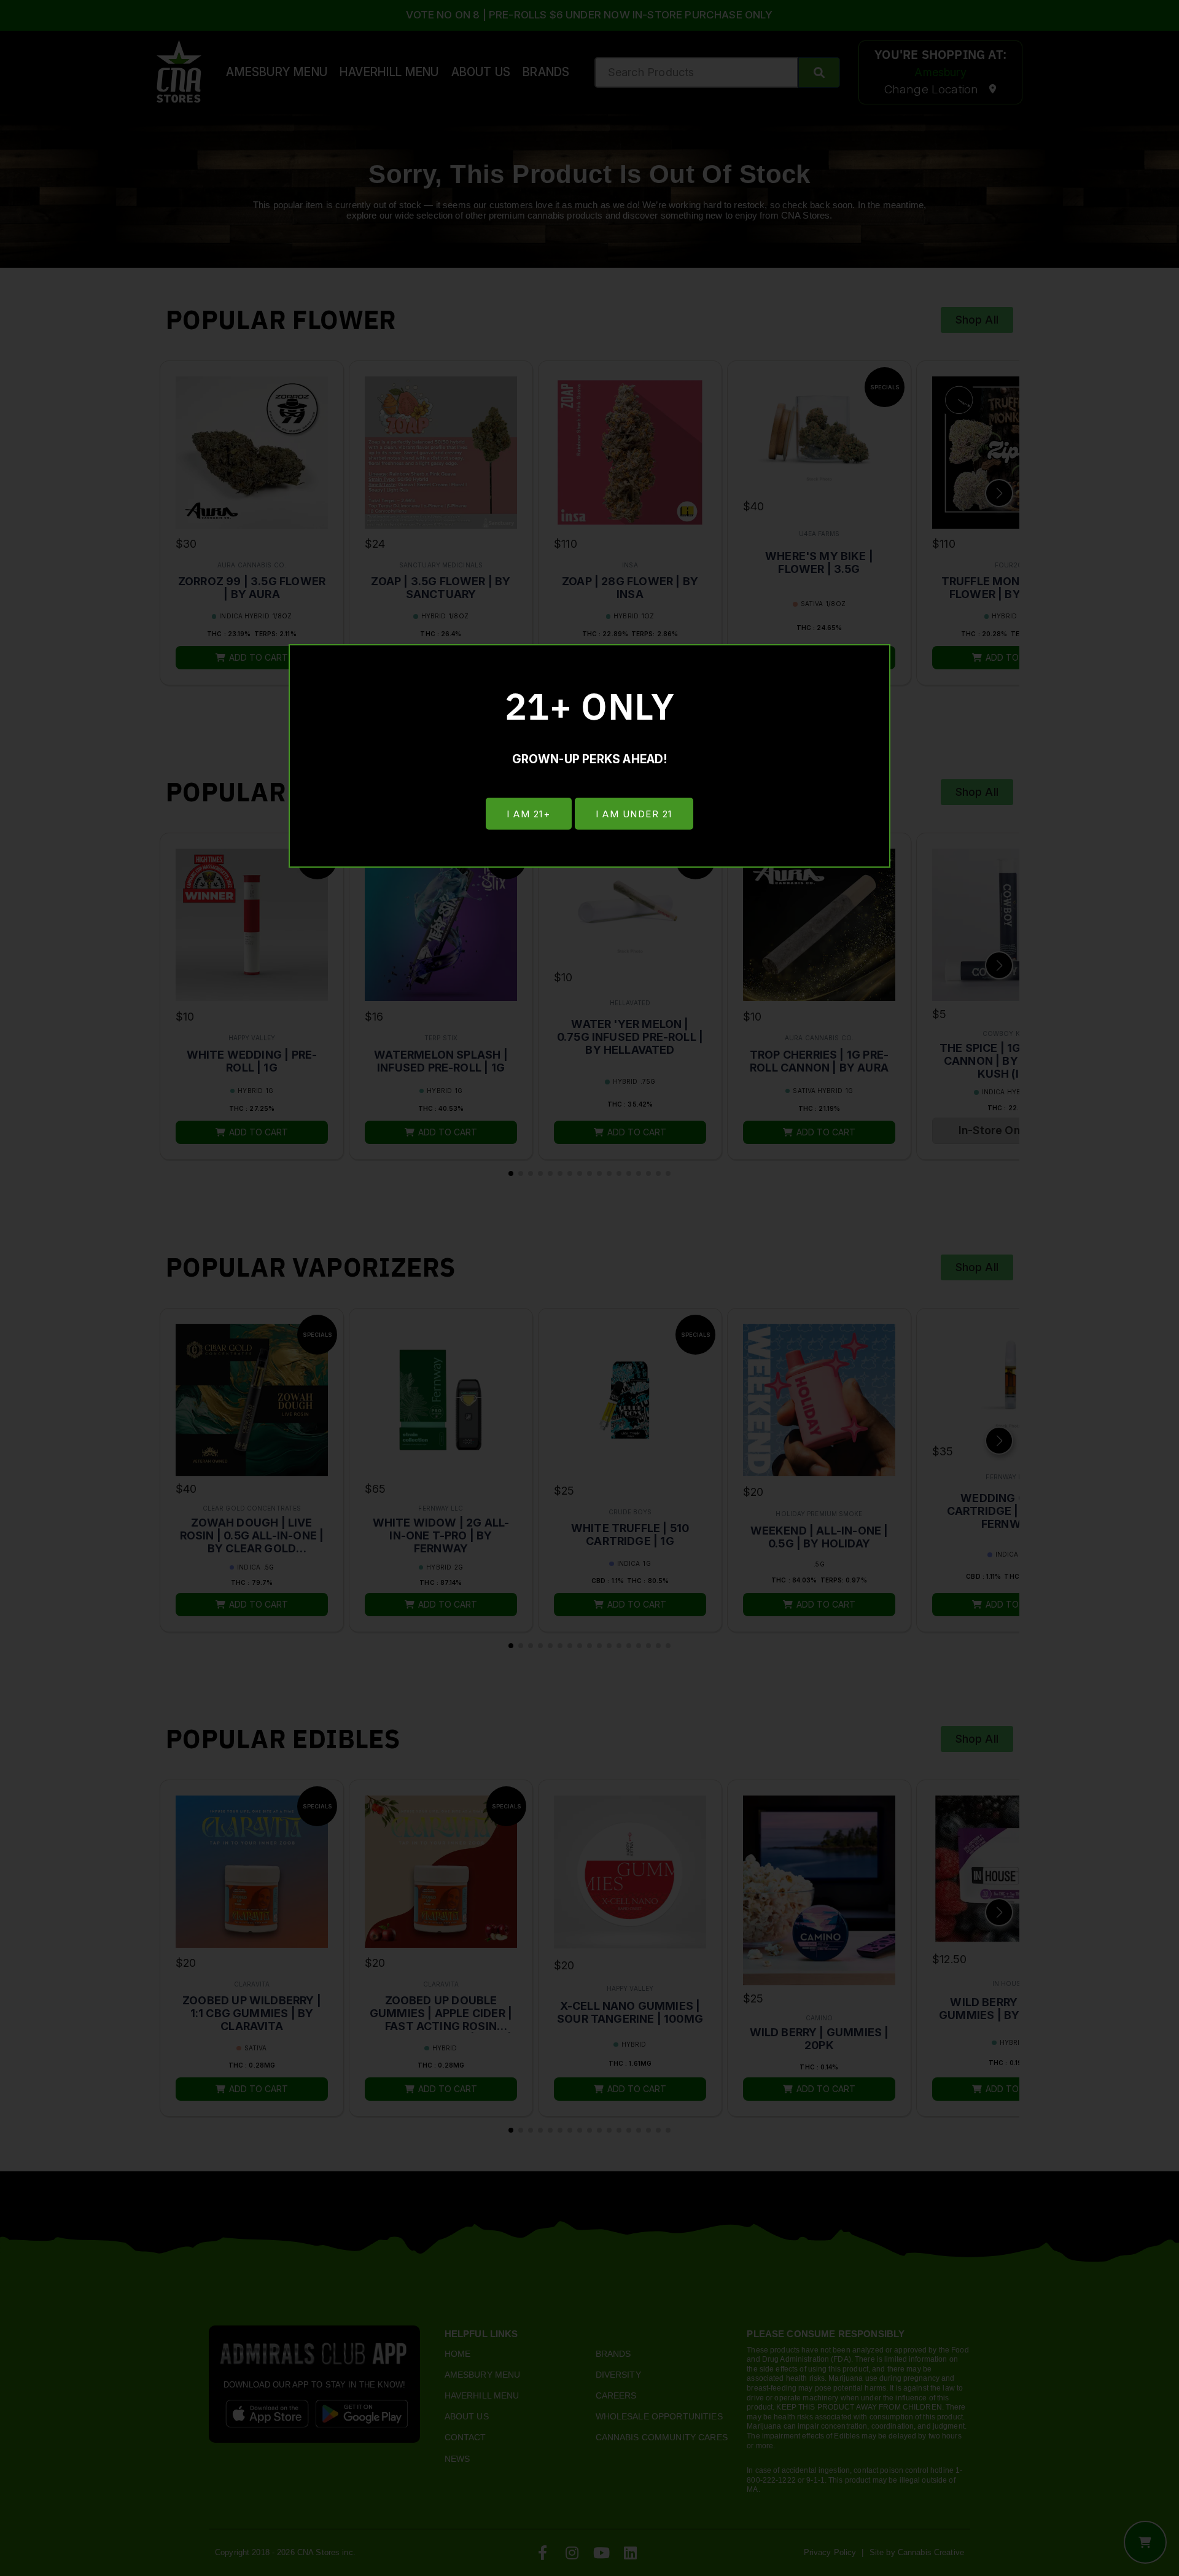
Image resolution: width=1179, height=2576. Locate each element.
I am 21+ (528, 814)
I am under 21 (634, 814)
